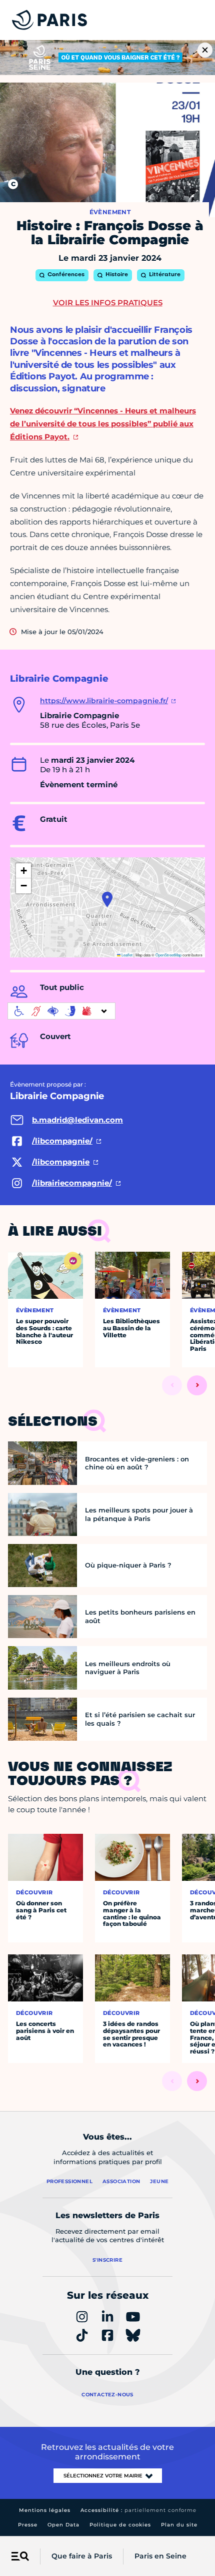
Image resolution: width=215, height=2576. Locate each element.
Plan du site (179, 2525)
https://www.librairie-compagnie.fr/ (104, 701)
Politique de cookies (120, 2525)
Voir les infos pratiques (108, 303)
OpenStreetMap (168, 955)
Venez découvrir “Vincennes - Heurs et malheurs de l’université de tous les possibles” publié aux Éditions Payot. (103, 424)
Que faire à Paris (82, 2556)
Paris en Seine (160, 2556)
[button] (107, 899)
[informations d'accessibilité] (61, 1011)
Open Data (63, 2525)
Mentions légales (45, 2510)
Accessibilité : (138, 2510)
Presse (28, 2525)
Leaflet (126, 955)
